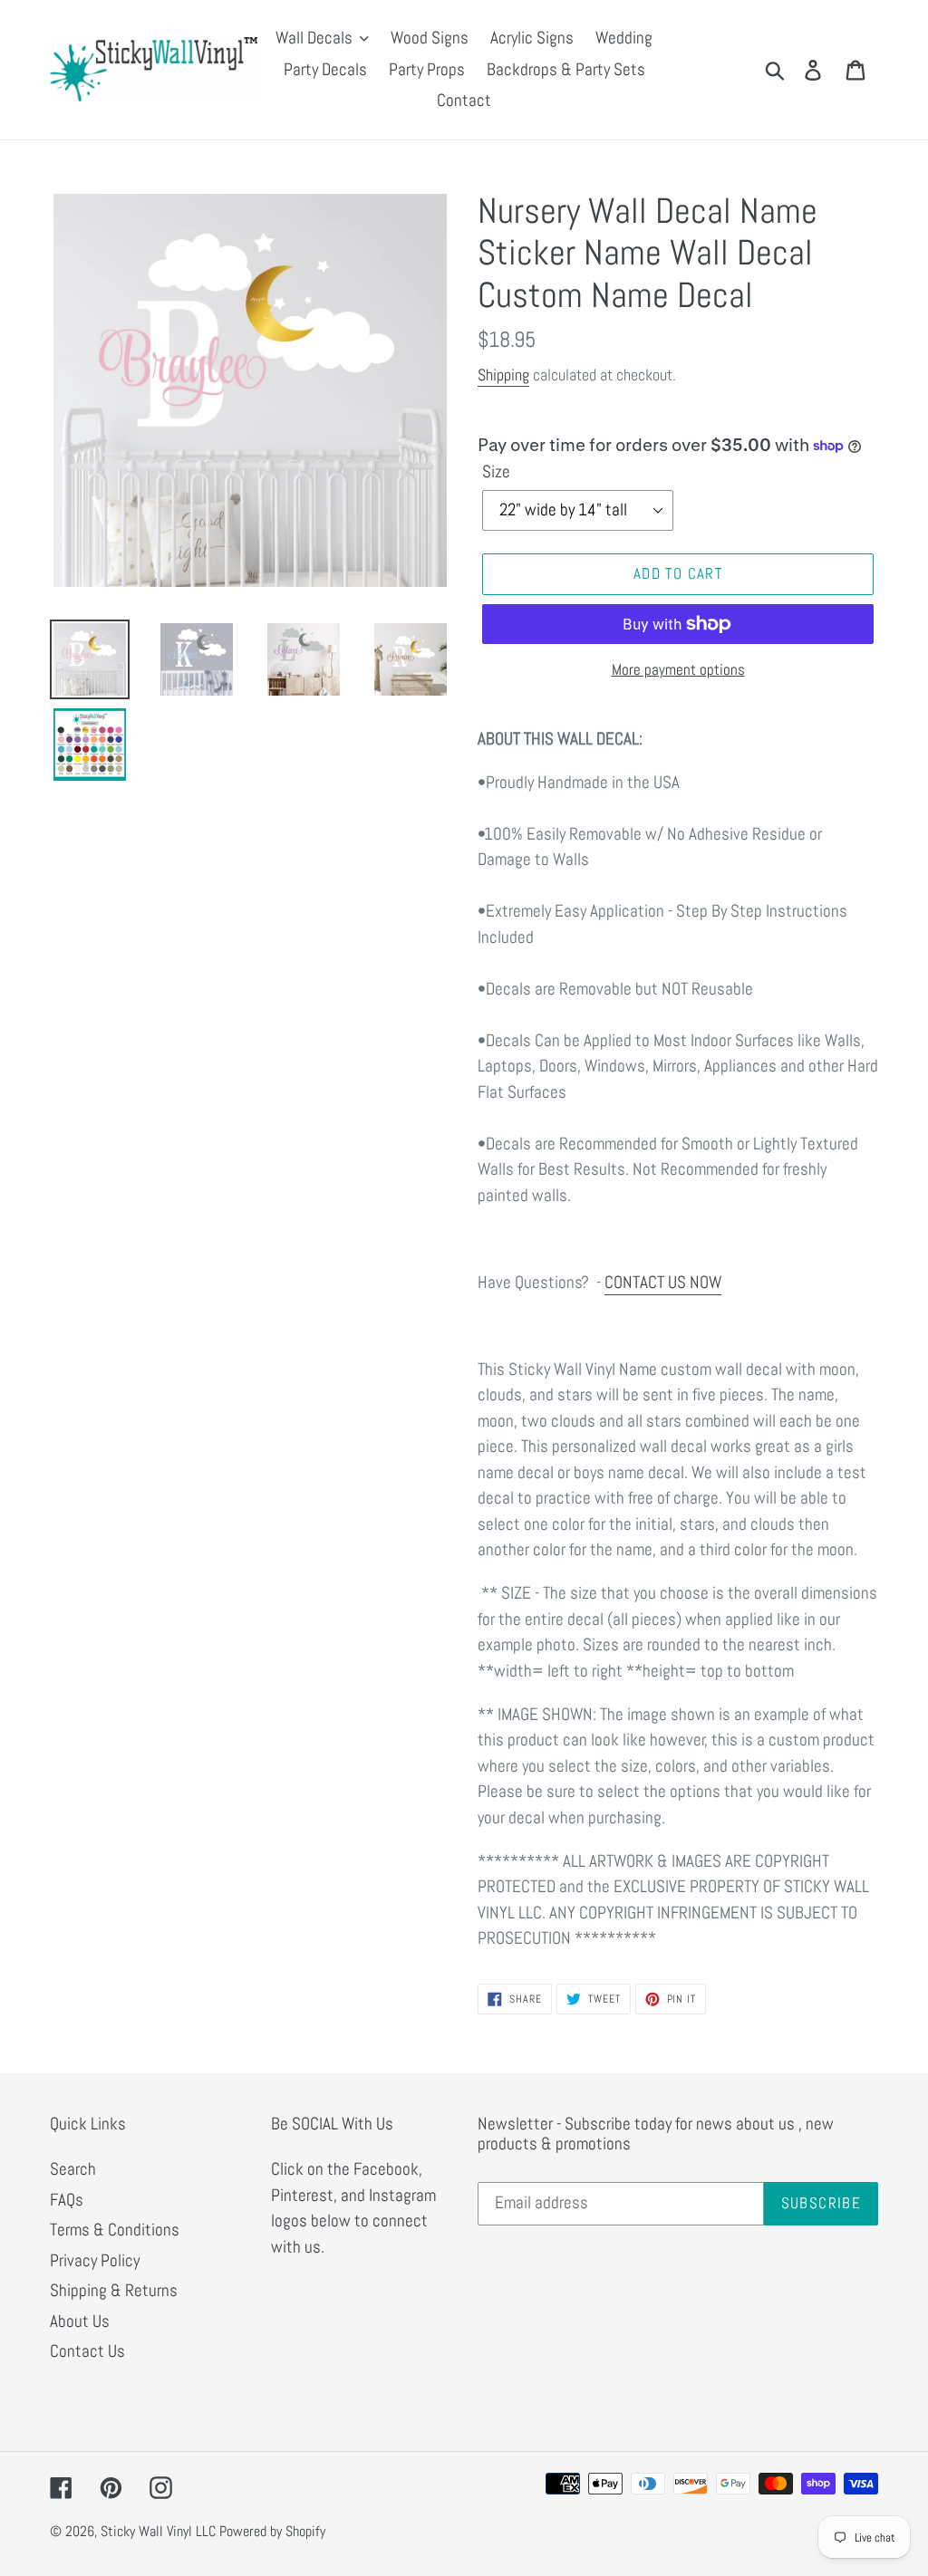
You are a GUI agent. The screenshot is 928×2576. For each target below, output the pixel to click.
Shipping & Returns (114, 2290)
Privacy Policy (95, 2260)
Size (496, 471)
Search (73, 2169)
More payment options (678, 669)
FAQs (67, 2200)
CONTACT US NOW (663, 1282)
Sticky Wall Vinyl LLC (158, 2531)
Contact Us (87, 2351)
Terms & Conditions (115, 2230)
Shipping (503, 375)
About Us (80, 2321)
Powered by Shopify (272, 2531)
